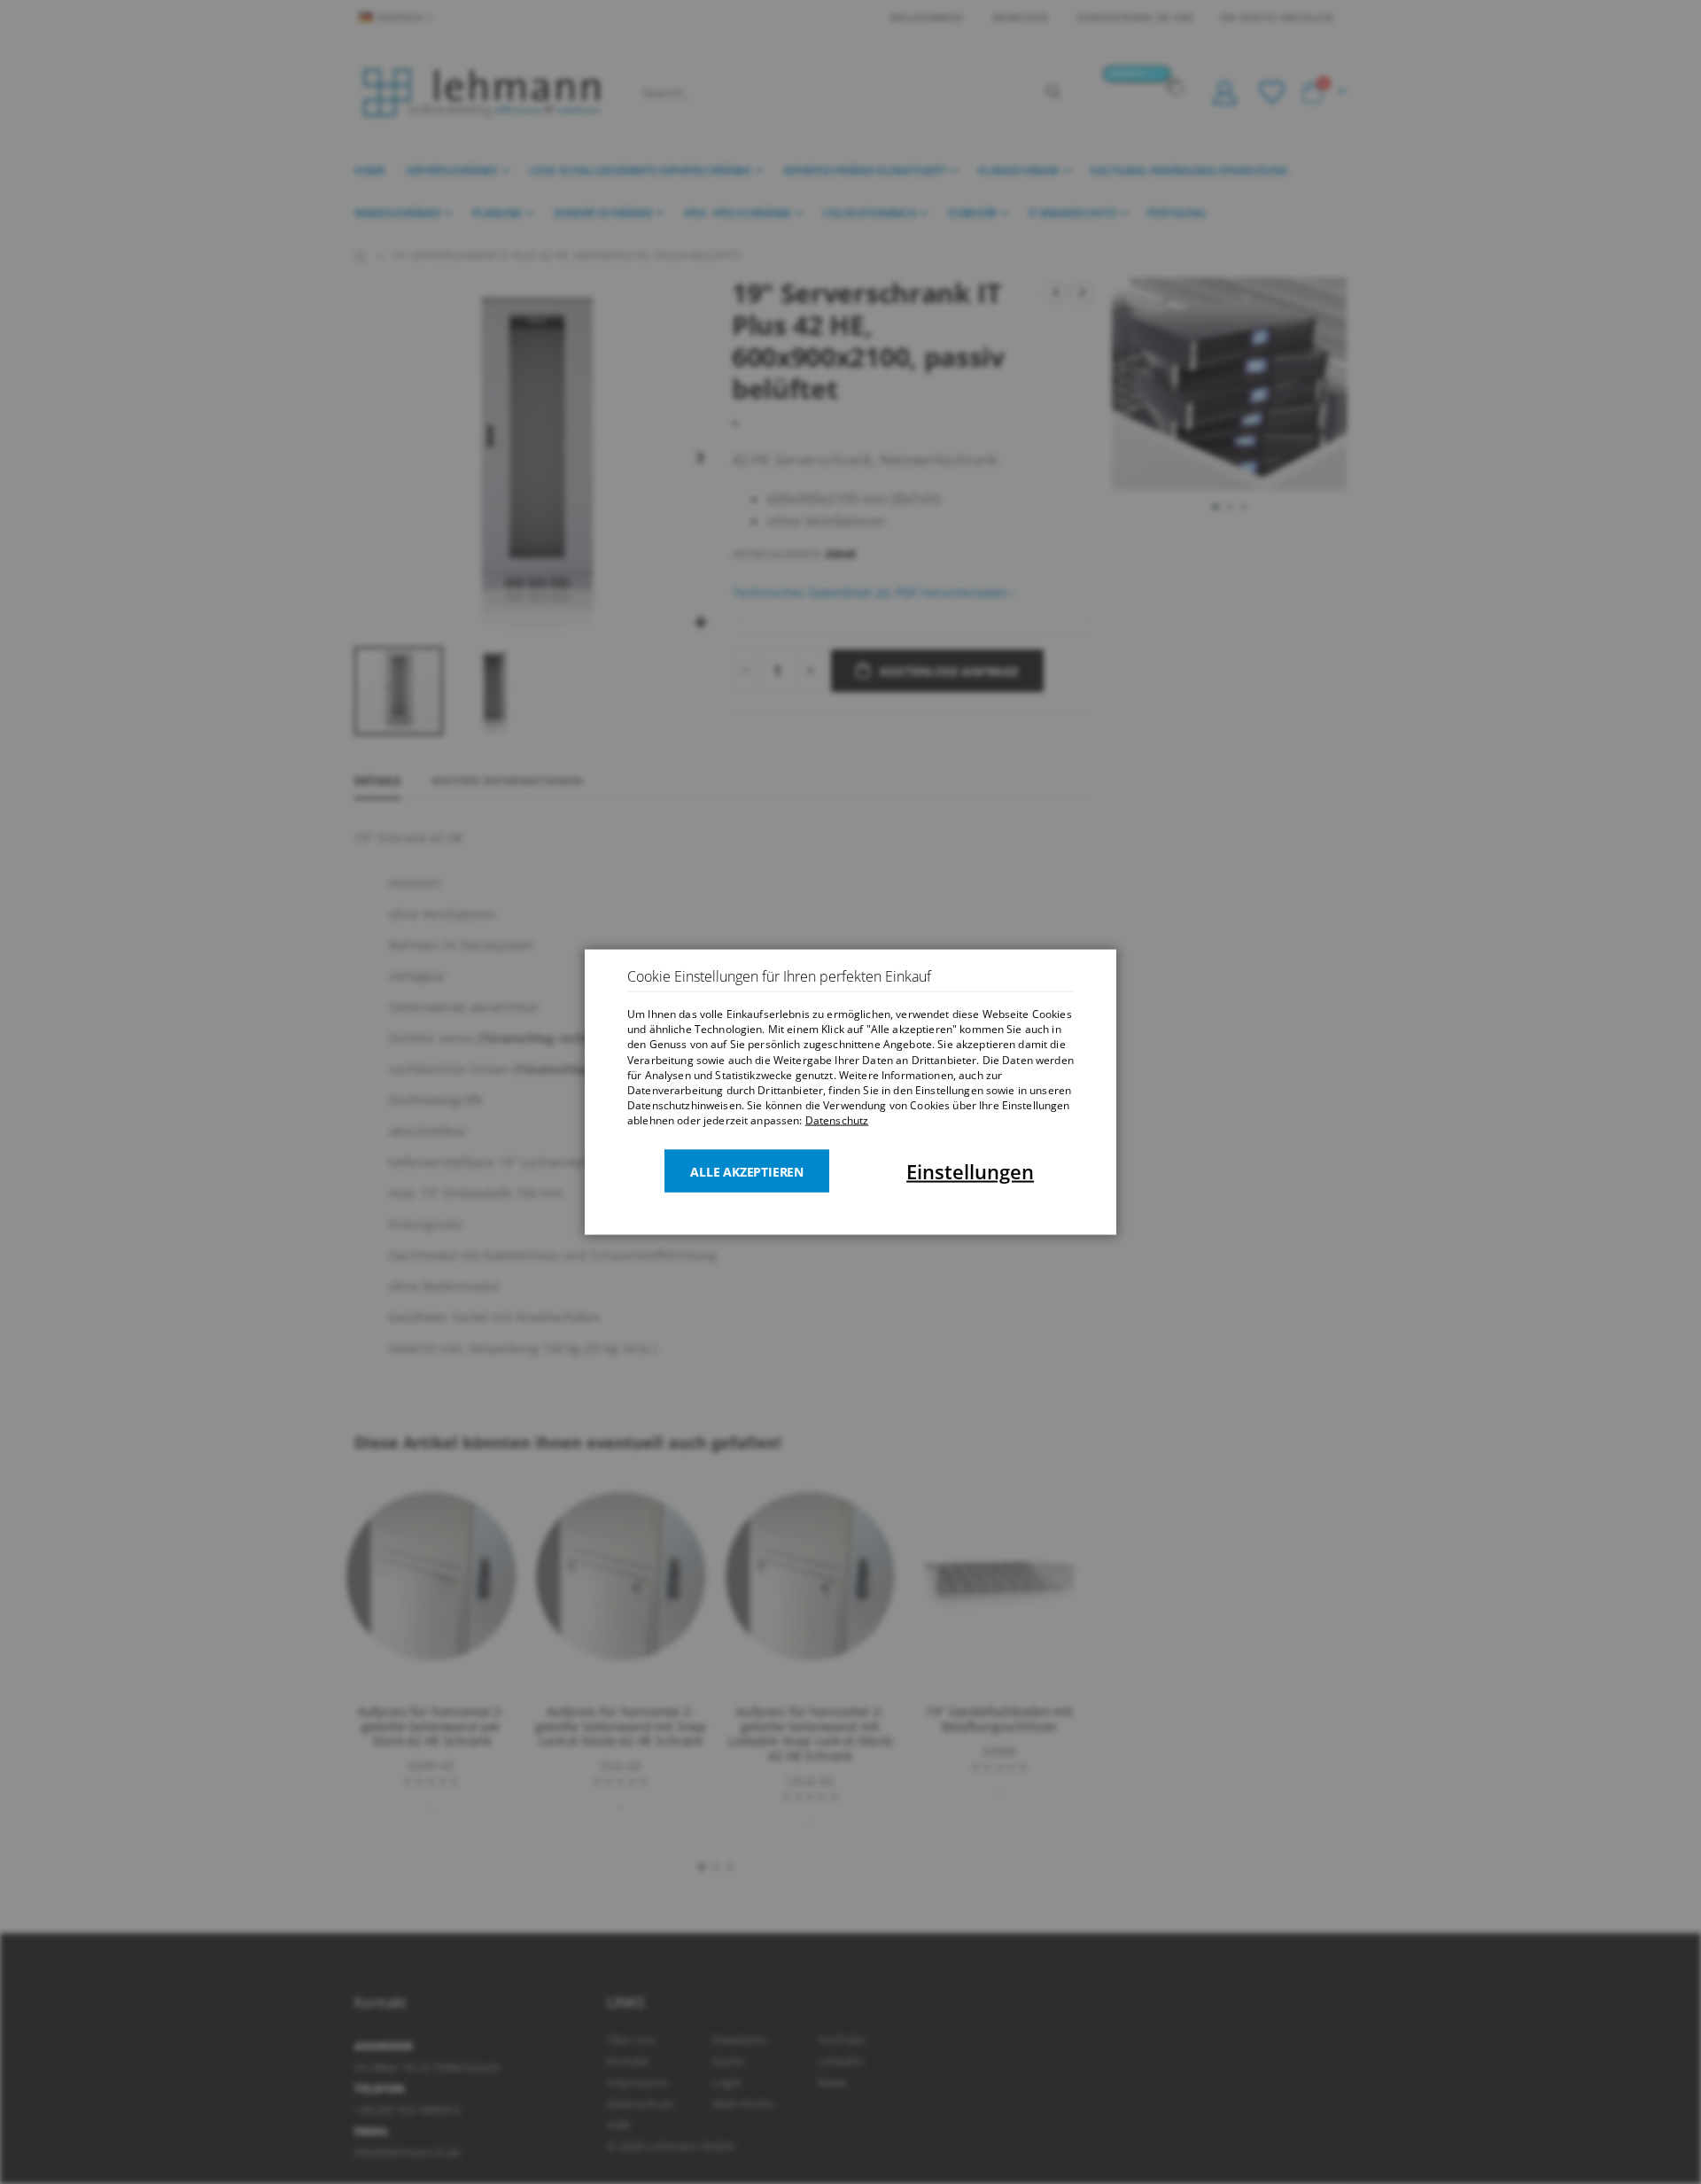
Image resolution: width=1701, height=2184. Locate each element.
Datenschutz (837, 1120)
